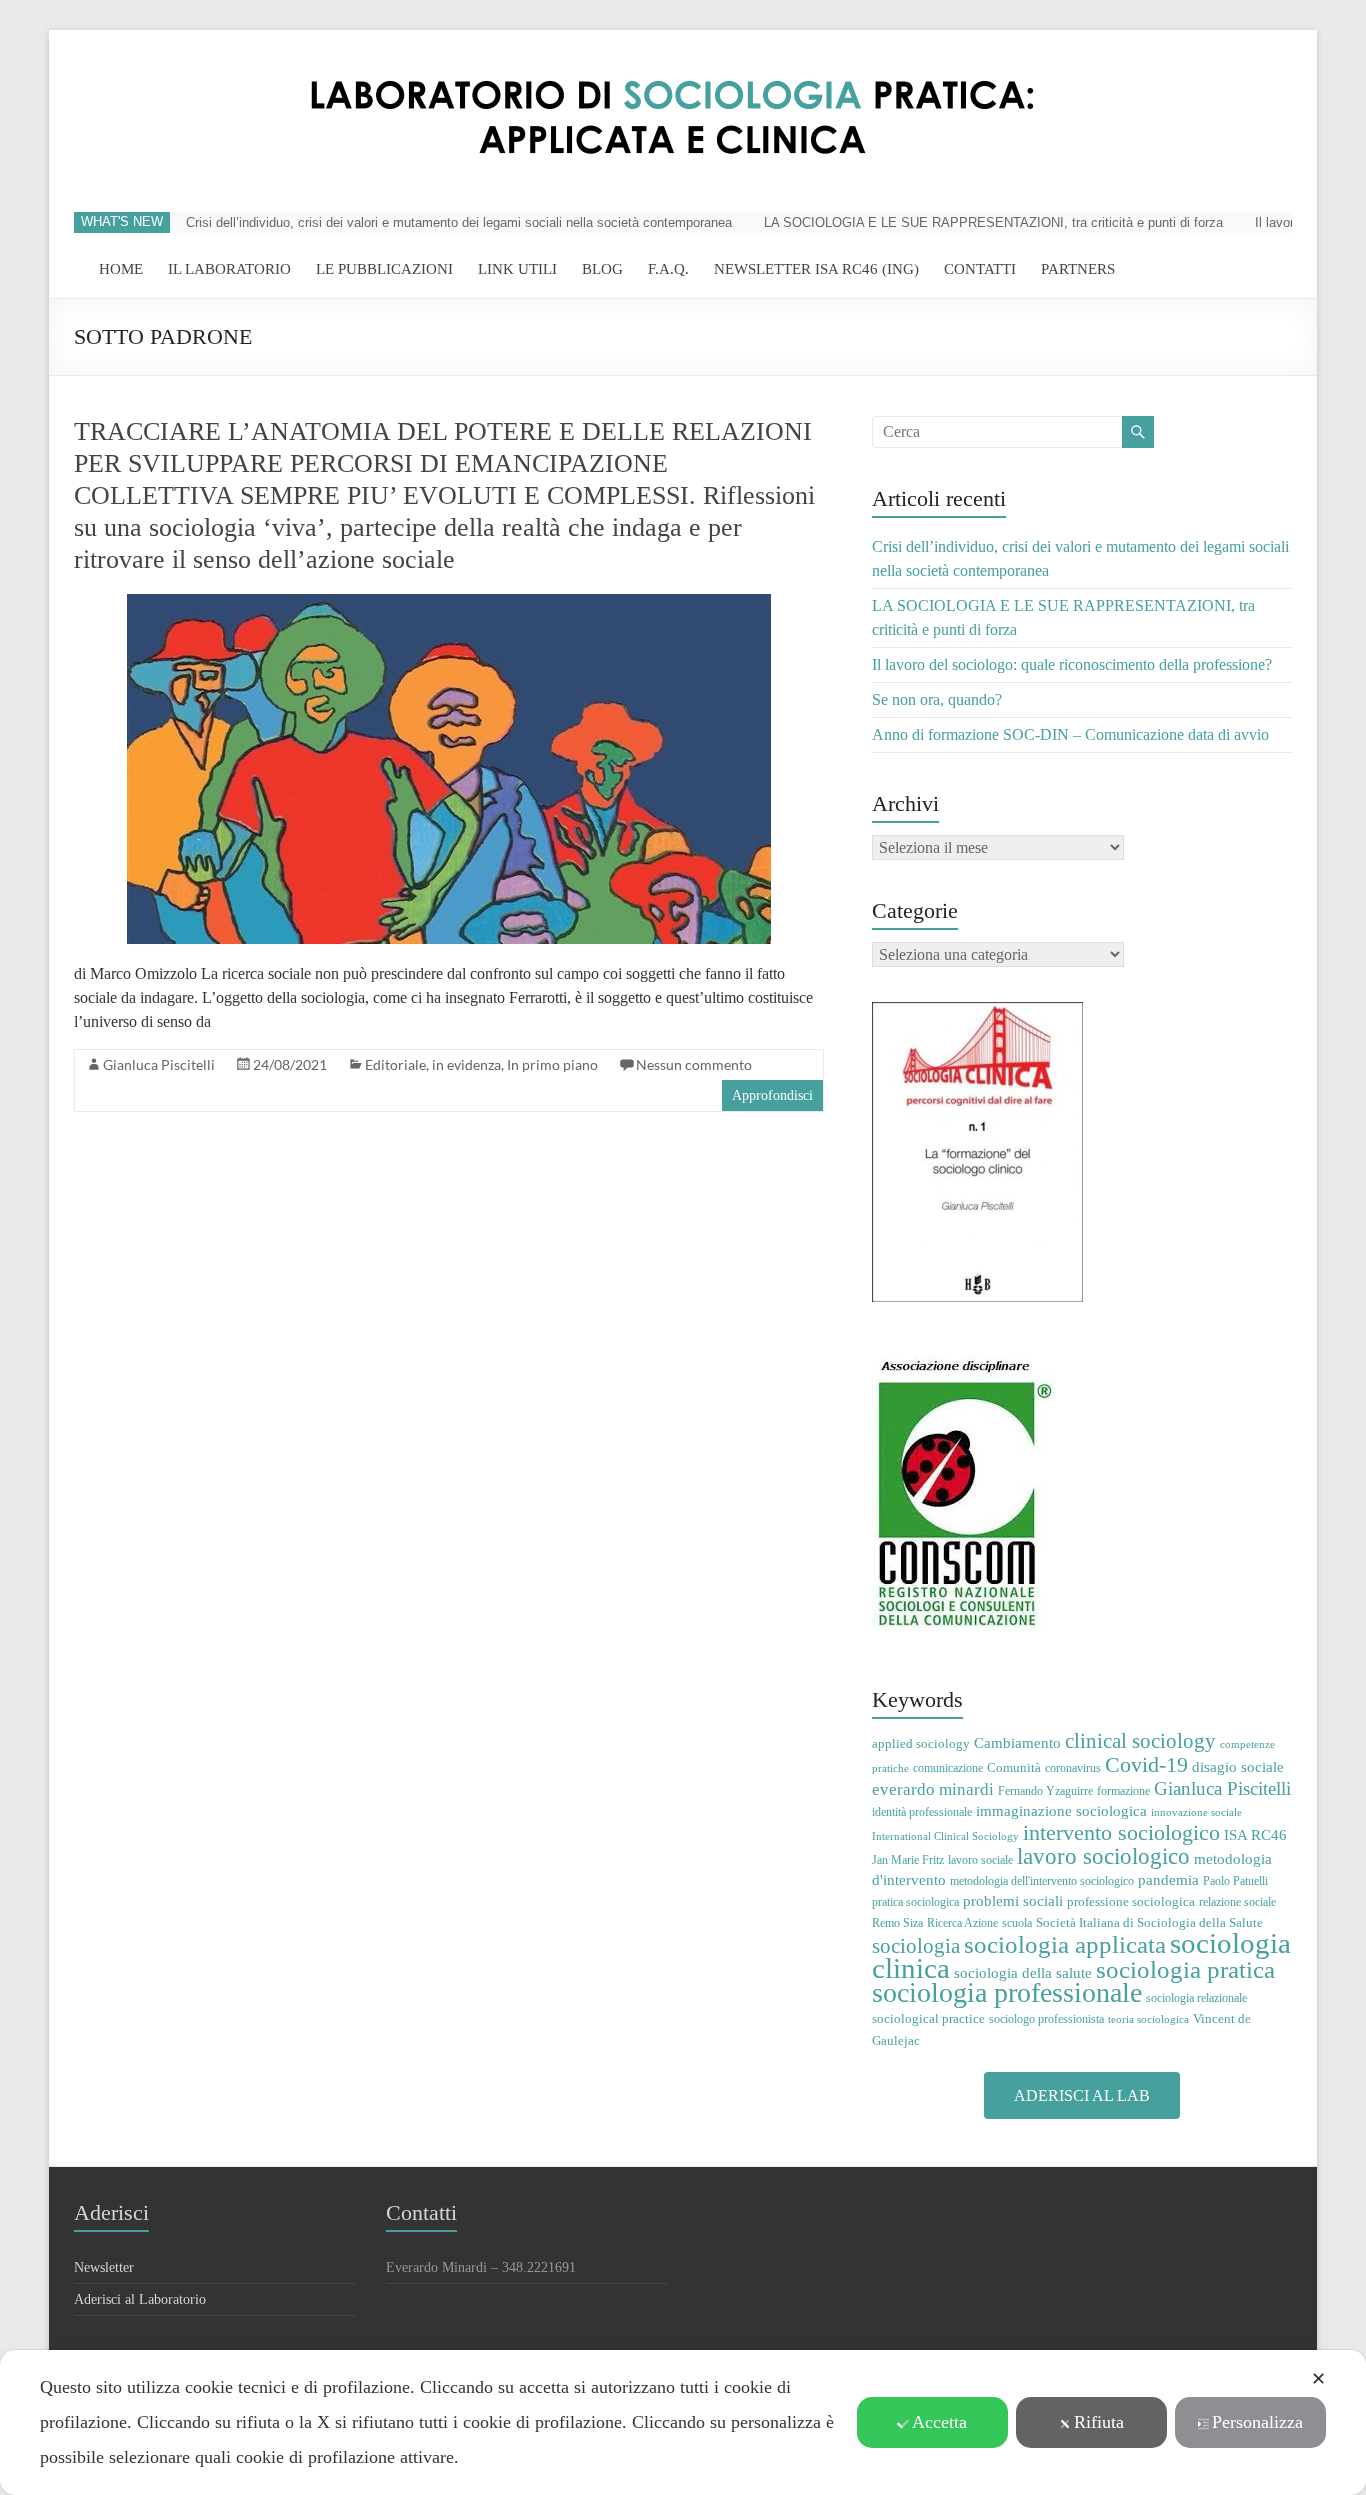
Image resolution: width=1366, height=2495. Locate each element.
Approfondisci (772, 1095)
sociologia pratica (1185, 1969)
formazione (1123, 1791)
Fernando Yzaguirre (1045, 1791)
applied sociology (921, 1743)
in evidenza (466, 1064)
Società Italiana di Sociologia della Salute (1149, 1922)
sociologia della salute (1023, 1972)
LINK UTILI (517, 269)
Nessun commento (694, 1064)
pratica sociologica (915, 1902)
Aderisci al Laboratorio (140, 2299)
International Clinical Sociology (945, 1836)
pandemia (1168, 1879)
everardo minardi (933, 1789)
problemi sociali (1013, 1900)
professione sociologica (1131, 1901)
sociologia (916, 1946)
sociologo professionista (1046, 2019)
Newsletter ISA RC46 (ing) (816, 269)
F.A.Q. (668, 269)
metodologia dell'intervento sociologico (1042, 1881)
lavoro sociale (980, 1860)
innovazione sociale (1196, 1812)
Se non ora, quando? (937, 699)
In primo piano (552, 1064)
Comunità (1014, 1767)
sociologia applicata (1065, 1944)
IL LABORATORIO (229, 269)
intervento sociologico (1121, 1832)
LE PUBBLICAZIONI (384, 269)
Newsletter (104, 2267)
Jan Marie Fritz (908, 1860)
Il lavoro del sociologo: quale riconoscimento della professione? (1072, 664)
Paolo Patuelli (1235, 1881)
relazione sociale (1237, 1902)
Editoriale (395, 1064)
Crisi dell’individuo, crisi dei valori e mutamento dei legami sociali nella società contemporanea (459, 222)
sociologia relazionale (1196, 1998)
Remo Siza (897, 1923)
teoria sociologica (1148, 2019)
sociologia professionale (1007, 1992)
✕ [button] (1318, 2379)
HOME (121, 269)
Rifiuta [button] (1099, 2422)
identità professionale (922, 1812)
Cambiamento (1017, 1743)
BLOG (602, 269)
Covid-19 (1146, 1764)
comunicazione (948, 1768)
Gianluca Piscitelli (159, 1064)
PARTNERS (1078, 269)
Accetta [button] (939, 2422)
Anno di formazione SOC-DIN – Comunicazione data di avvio (1070, 734)
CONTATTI (980, 269)
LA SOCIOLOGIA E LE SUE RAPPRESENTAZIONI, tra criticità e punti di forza (993, 222)
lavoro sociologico (1103, 1856)
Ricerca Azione (962, 1923)
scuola (1017, 1923)
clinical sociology (1140, 1741)
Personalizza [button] (1257, 2422)
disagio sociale (1238, 1766)
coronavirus (1073, 1768)
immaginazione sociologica (1061, 1811)
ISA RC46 (1255, 1834)
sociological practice (928, 2018)
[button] (1082, 2095)
